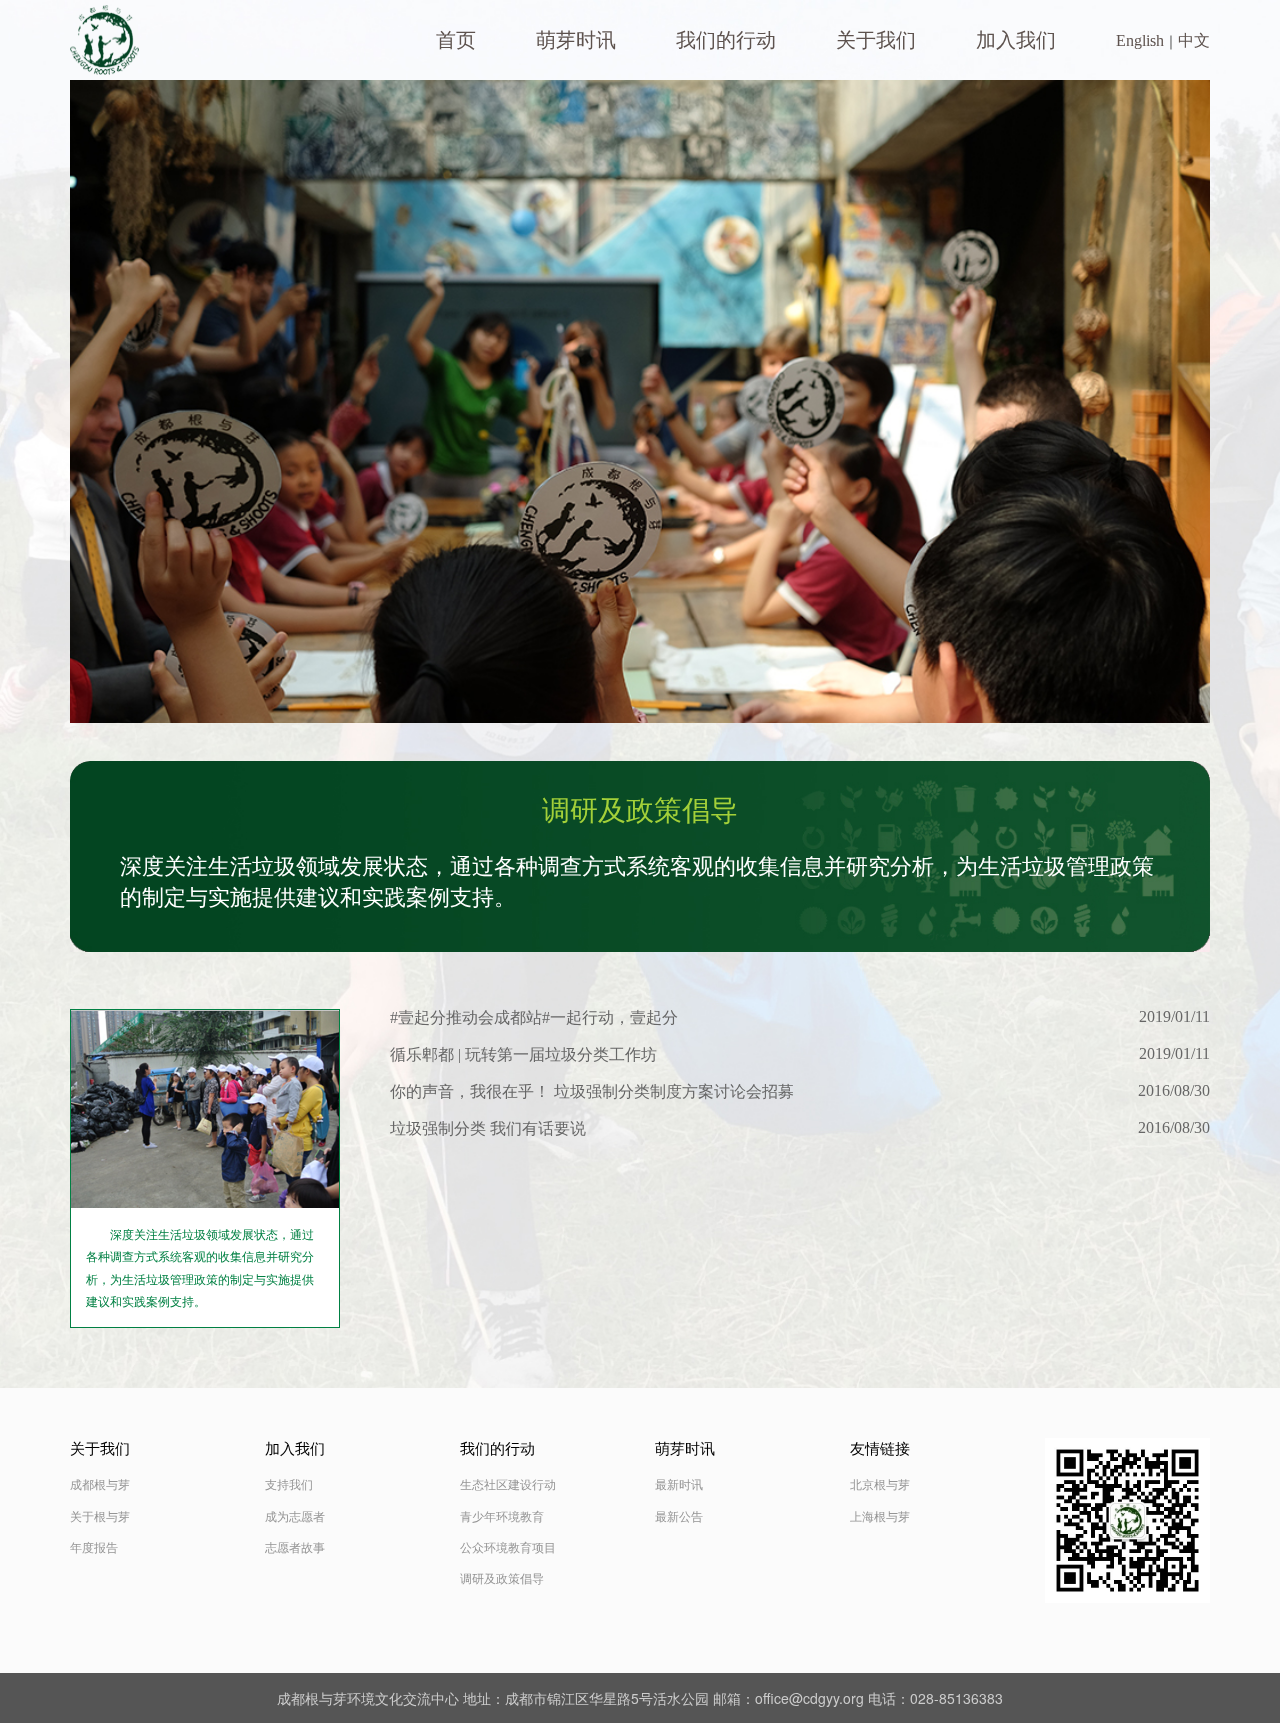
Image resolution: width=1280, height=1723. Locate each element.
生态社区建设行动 (508, 1485)
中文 (1194, 40)
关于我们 (876, 40)
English (1140, 40)
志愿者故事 (295, 1548)
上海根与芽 (880, 1517)
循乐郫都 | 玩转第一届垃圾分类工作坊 (523, 1054)
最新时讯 (679, 1485)
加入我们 (1016, 40)
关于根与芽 (100, 1517)
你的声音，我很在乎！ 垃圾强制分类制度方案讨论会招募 (592, 1091)
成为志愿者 (295, 1517)
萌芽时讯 (576, 40)
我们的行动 (726, 40)
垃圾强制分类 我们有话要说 (488, 1128)
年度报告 (94, 1548)
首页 (456, 40)
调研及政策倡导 (502, 1579)
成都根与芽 (100, 1485)
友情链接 (880, 1449)
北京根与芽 (880, 1485)
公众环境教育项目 (508, 1548)
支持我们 (289, 1485)
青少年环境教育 (502, 1517)
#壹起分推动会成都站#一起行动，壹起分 (534, 1017)
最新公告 (679, 1517)
